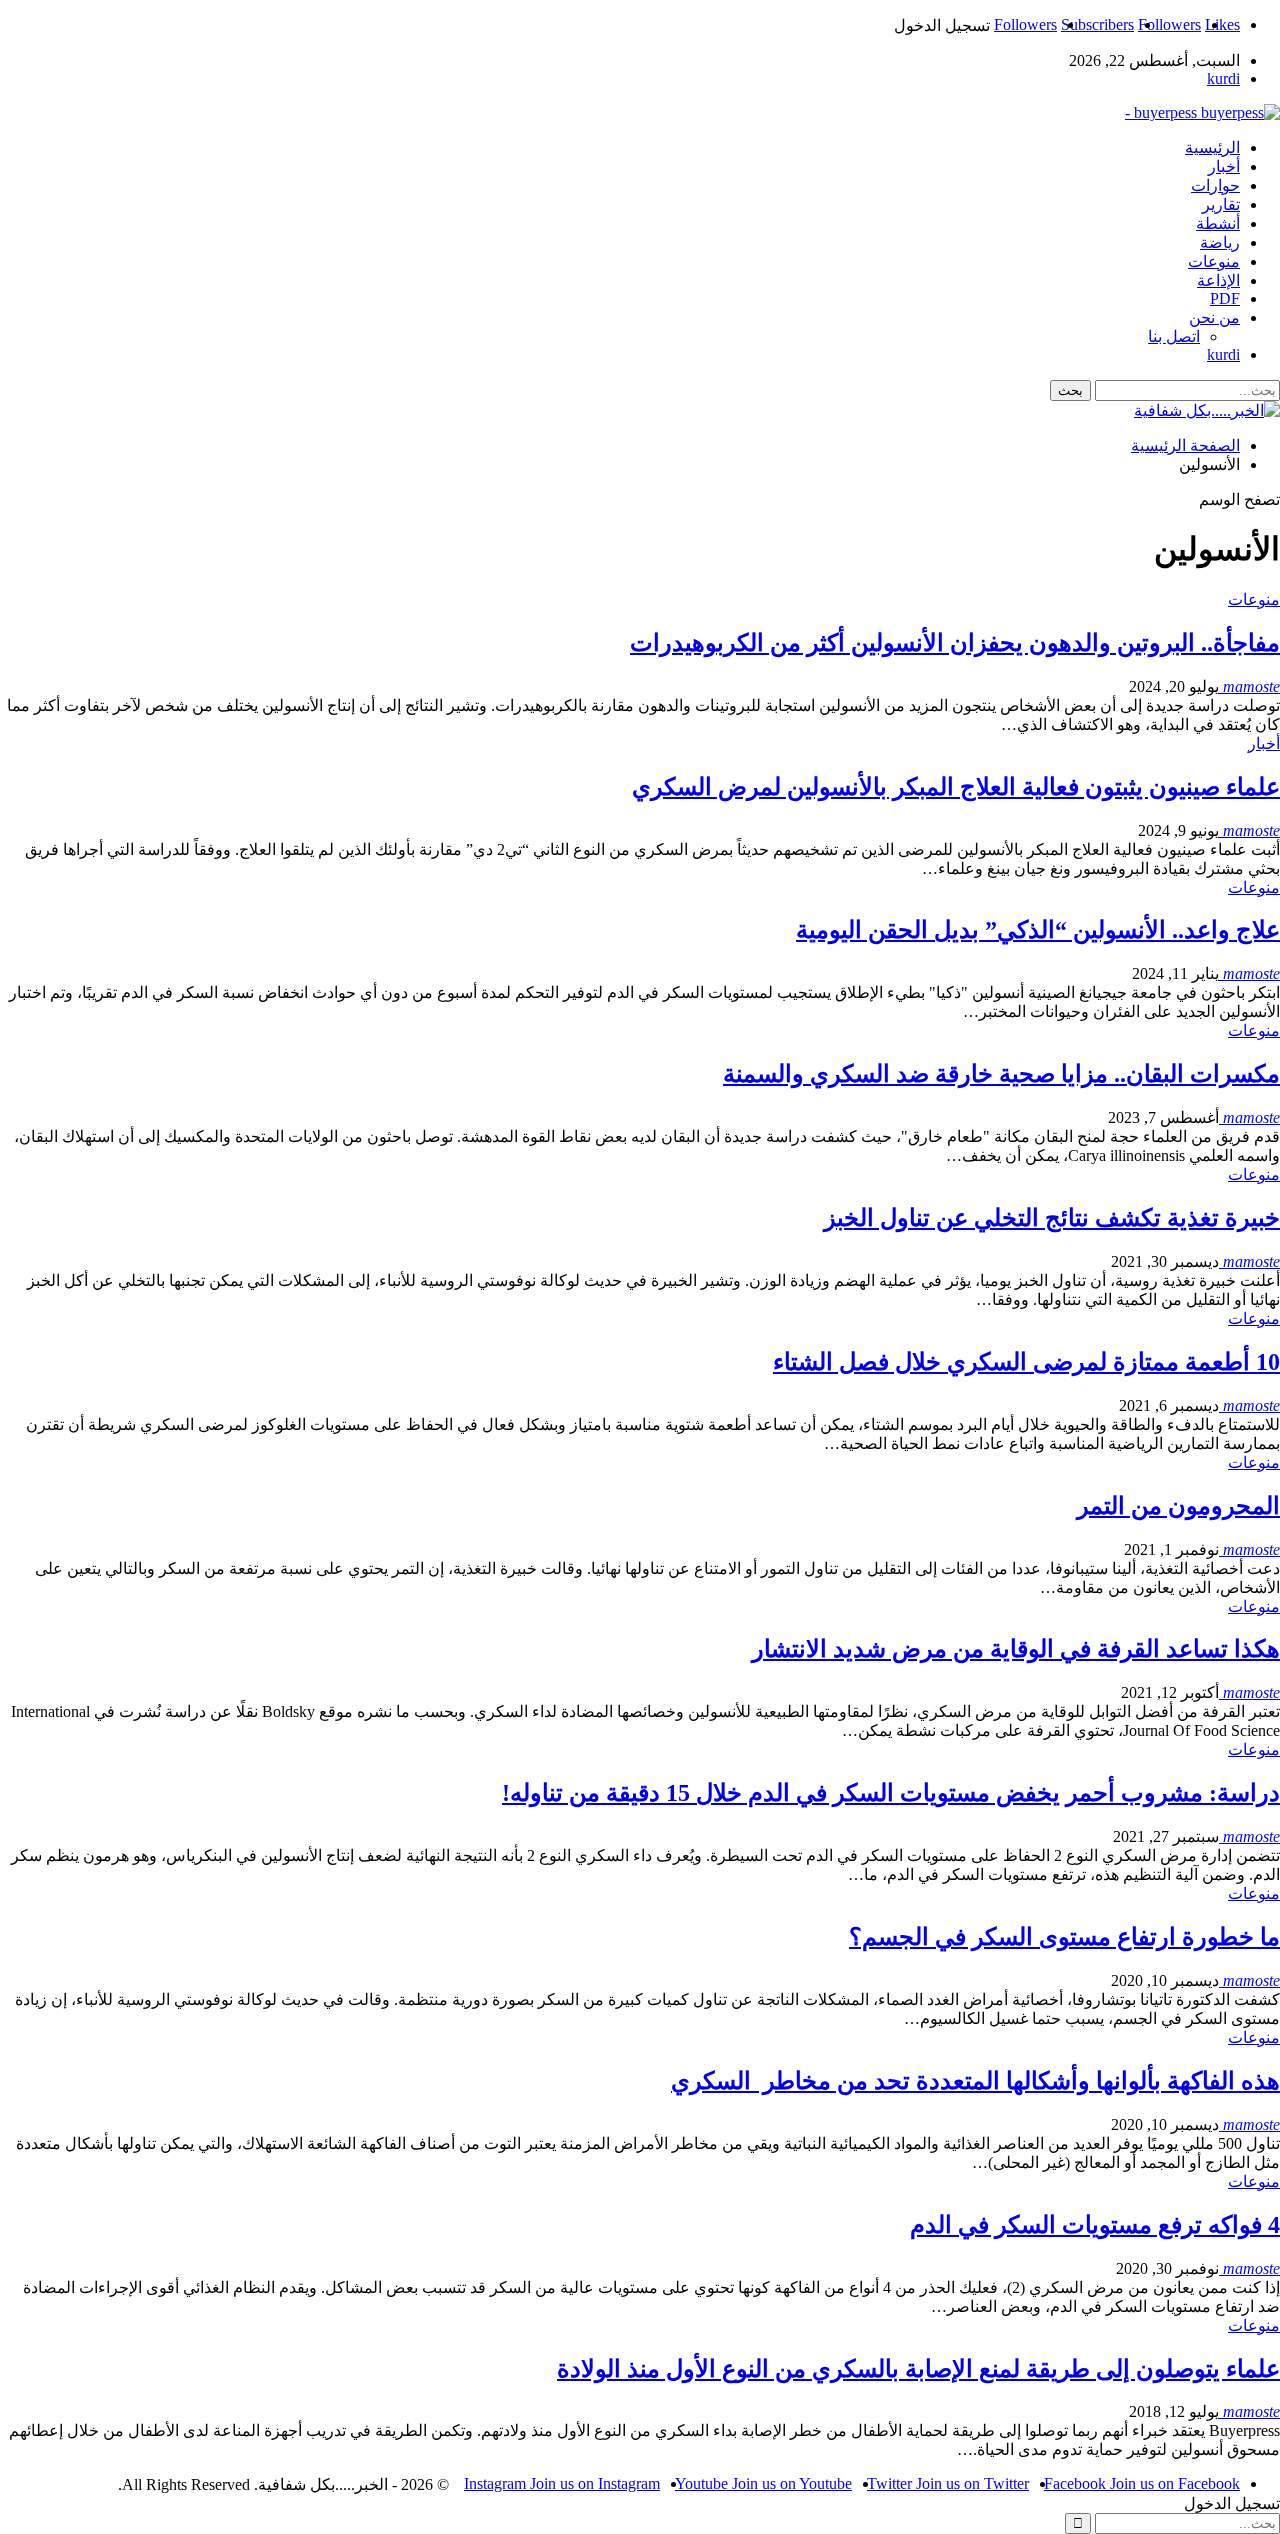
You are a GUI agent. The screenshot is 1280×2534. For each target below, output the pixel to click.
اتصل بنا (1174, 336)
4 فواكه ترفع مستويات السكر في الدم (1095, 2225)
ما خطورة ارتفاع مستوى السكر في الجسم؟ (1064, 1937)
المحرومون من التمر (1178, 1506)
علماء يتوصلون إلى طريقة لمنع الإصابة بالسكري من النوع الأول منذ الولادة (918, 2369)
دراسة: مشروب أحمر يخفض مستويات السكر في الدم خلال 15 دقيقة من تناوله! (891, 1793)
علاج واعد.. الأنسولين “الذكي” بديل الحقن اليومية (1038, 930)
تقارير (1221, 204)
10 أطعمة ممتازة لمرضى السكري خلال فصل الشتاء (1026, 1362)
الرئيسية (1212, 147)
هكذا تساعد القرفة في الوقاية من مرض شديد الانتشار (1016, 1649)
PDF (1225, 298)
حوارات (1215, 185)
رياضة (1220, 242)
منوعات (1214, 261)
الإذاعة (1218, 280)
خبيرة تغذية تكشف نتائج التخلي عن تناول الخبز (1052, 1218)
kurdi (1223, 78)
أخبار (1224, 166)
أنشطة (1218, 223)
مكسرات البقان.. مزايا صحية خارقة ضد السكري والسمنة (1001, 1074)
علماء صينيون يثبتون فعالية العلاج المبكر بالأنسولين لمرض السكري (956, 787)
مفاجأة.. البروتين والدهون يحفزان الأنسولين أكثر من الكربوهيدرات (955, 643)
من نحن (1214, 317)
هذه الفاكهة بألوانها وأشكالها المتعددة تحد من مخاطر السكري (975, 2081)
